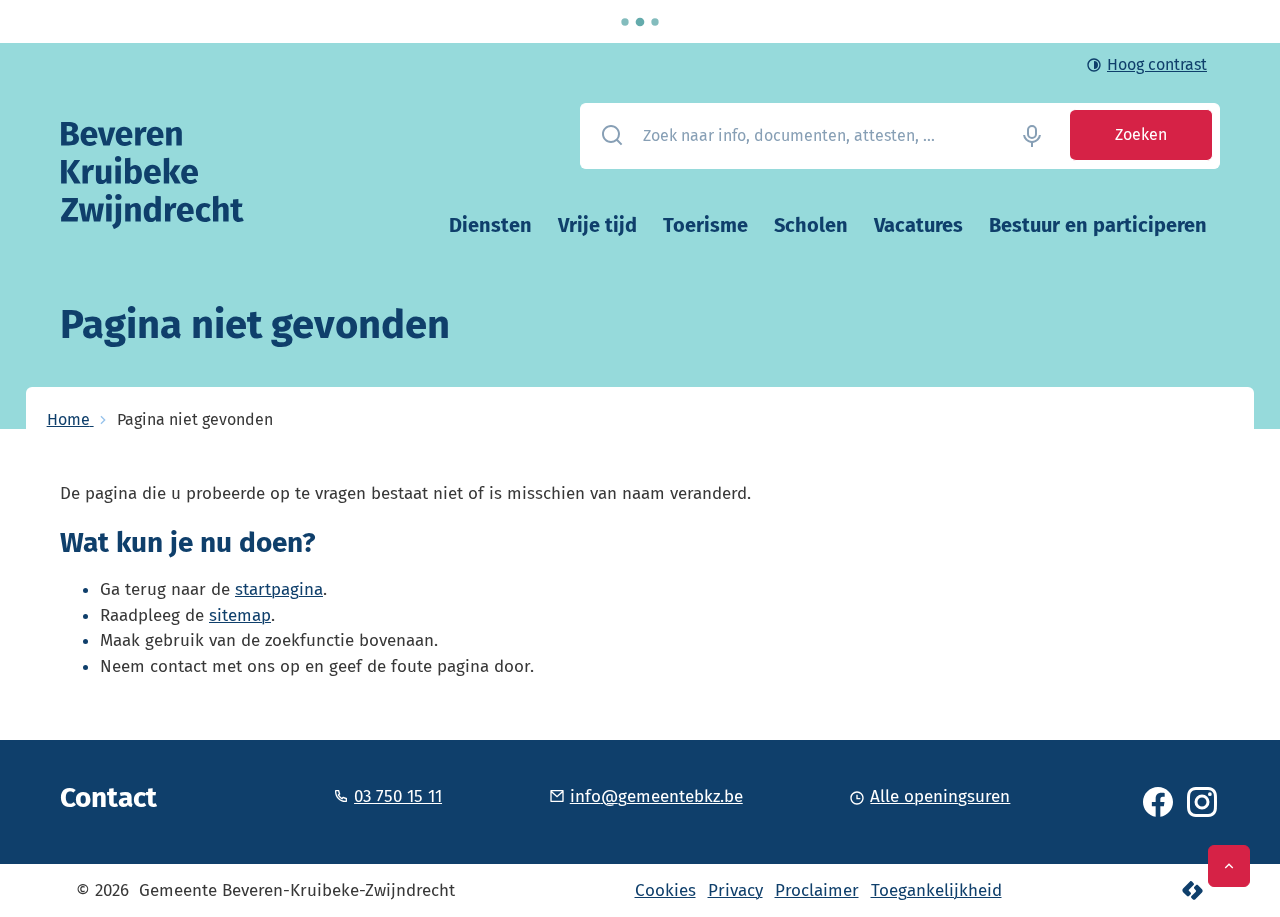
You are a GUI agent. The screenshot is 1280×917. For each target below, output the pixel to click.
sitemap (240, 615)
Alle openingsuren (940, 796)
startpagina (279, 589)
